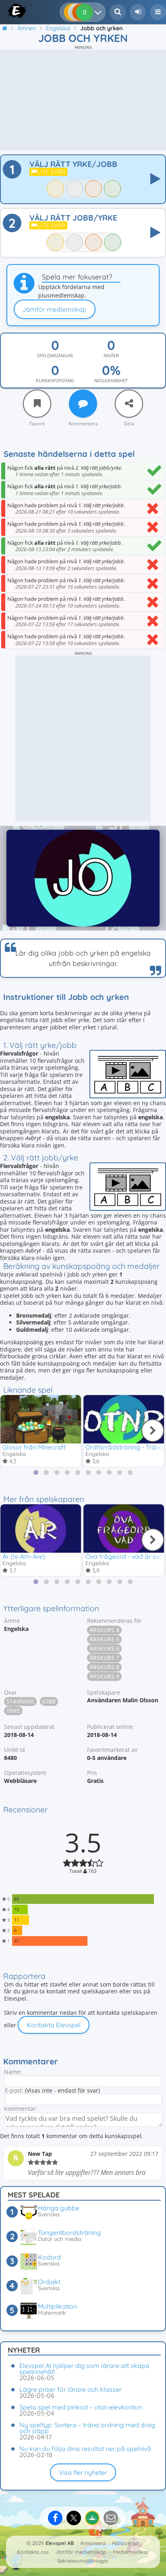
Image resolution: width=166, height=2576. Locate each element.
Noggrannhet (111, 381)
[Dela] (129, 404)
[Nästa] (153, 1431)
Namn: (13, 2072)
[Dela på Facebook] (55, 2518)
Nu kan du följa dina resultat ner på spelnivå (85, 2449)
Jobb (49, 1701)
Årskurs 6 (104, 1648)
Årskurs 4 (104, 1630)
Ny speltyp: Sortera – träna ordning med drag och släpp (87, 2428)
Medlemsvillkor (131, 2552)
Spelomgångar (55, 356)
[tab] (36, 1472)
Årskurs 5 (104, 1639)
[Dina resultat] (100, 12)
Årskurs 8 (104, 1667)
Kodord (49, 2257)
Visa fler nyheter (83, 2472)
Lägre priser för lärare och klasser (71, 2389)
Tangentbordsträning (69, 2232)
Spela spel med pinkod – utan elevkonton (81, 2407)
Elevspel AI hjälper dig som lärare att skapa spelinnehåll (84, 2369)
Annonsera (93, 2543)
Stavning (20, 1701)
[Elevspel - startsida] (9, 10)
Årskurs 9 (104, 1676)
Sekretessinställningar (83, 2561)
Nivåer (111, 356)
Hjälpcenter (126, 2543)
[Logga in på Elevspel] (138, 12)
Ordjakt (49, 2282)
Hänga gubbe (59, 2208)
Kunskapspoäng (55, 381)
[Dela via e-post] (111, 2518)
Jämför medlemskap (55, 309)
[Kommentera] (83, 404)
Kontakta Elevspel (54, 2025)
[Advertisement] (83, 100)
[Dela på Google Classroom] (92, 2518)
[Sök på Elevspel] (118, 12)
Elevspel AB (60, 2543)
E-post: (14, 2090)
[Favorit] (37, 404)
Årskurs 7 (104, 1658)
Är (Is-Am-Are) (24, 1556)
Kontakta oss (33, 2552)
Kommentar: (21, 2108)
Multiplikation (57, 2306)
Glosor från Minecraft (34, 1447)
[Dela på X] (74, 2518)
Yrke (13, 1711)
